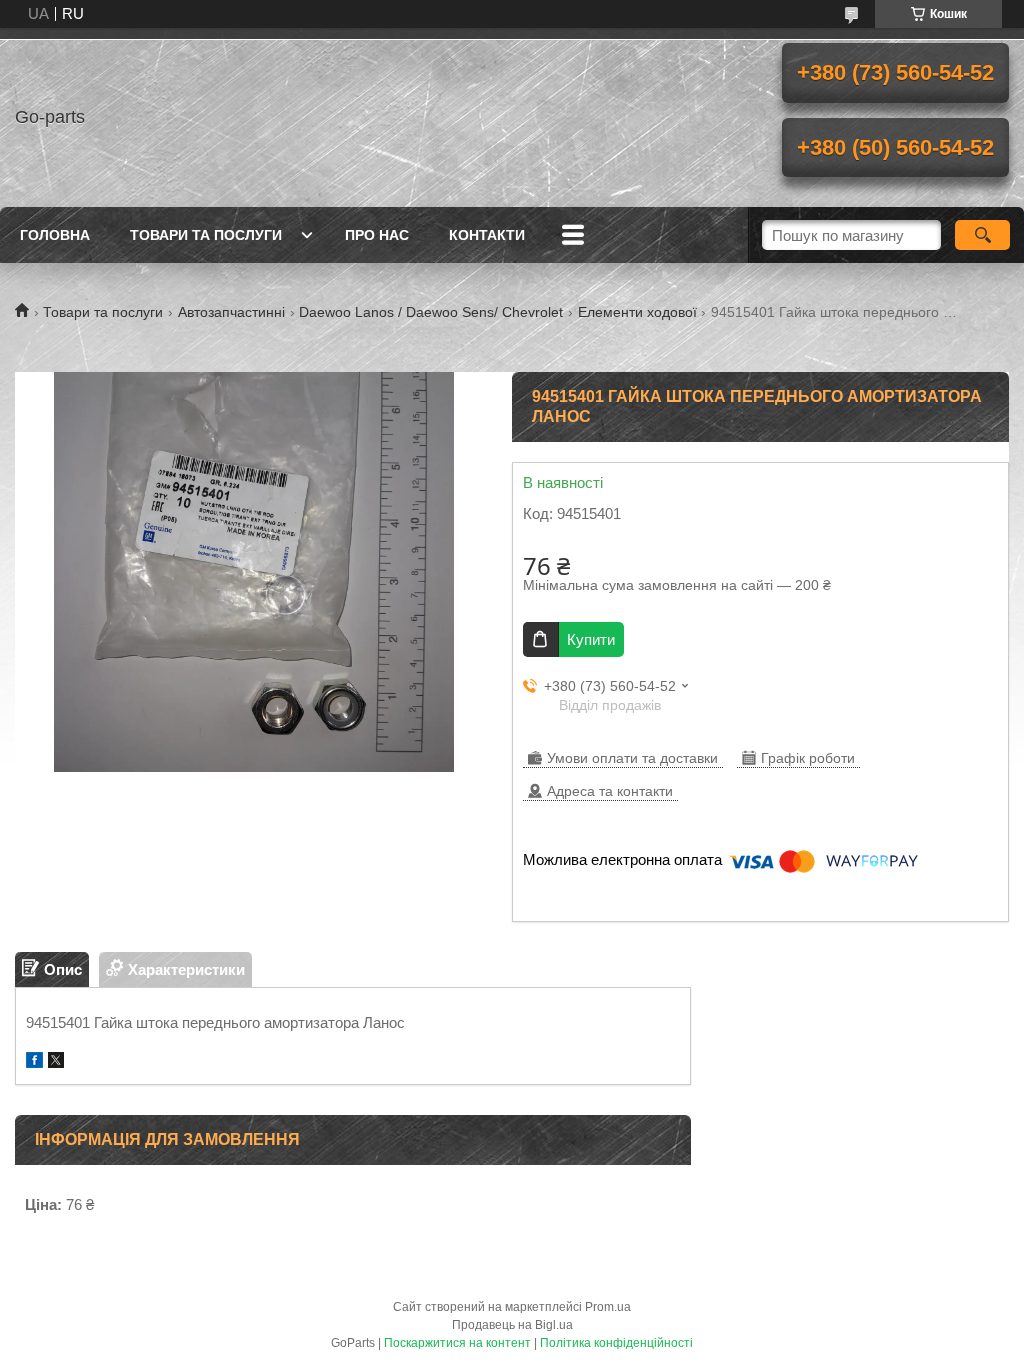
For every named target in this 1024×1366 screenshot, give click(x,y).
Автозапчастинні (231, 312)
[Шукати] (982, 235)
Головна (55, 235)
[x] (56, 1062)
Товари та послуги (206, 235)
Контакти (487, 235)
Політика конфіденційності (616, 1343)
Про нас (377, 235)
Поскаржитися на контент (457, 1343)
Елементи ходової (637, 312)
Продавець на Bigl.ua (512, 1325)
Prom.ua (608, 1307)
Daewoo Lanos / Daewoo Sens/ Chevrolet (431, 312)
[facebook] (34, 1062)
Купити (591, 639)
